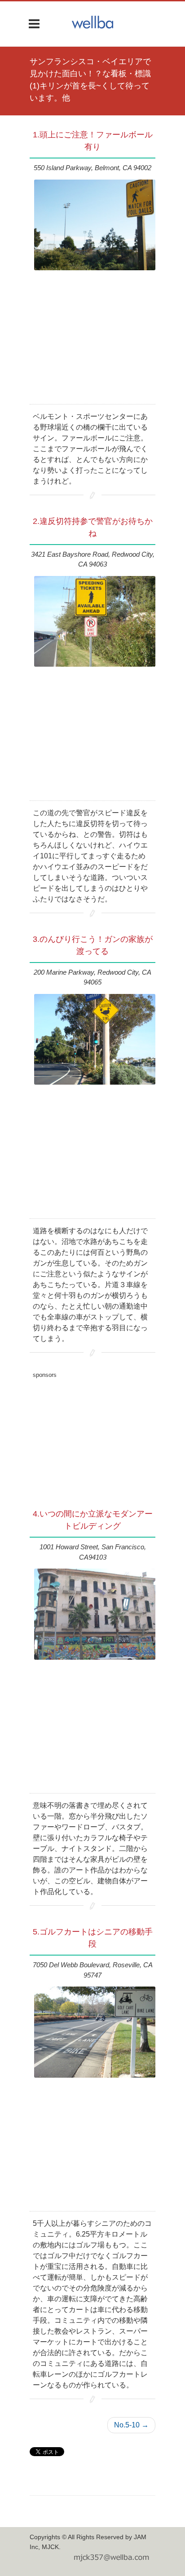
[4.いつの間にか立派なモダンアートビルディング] (95, 1614)
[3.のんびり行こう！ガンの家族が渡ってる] (95, 1040)
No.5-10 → (131, 2425)
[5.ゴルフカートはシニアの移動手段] (95, 2032)
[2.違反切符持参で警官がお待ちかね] (95, 622)
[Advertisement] (92, 1438)
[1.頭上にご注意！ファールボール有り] (95, 225)
